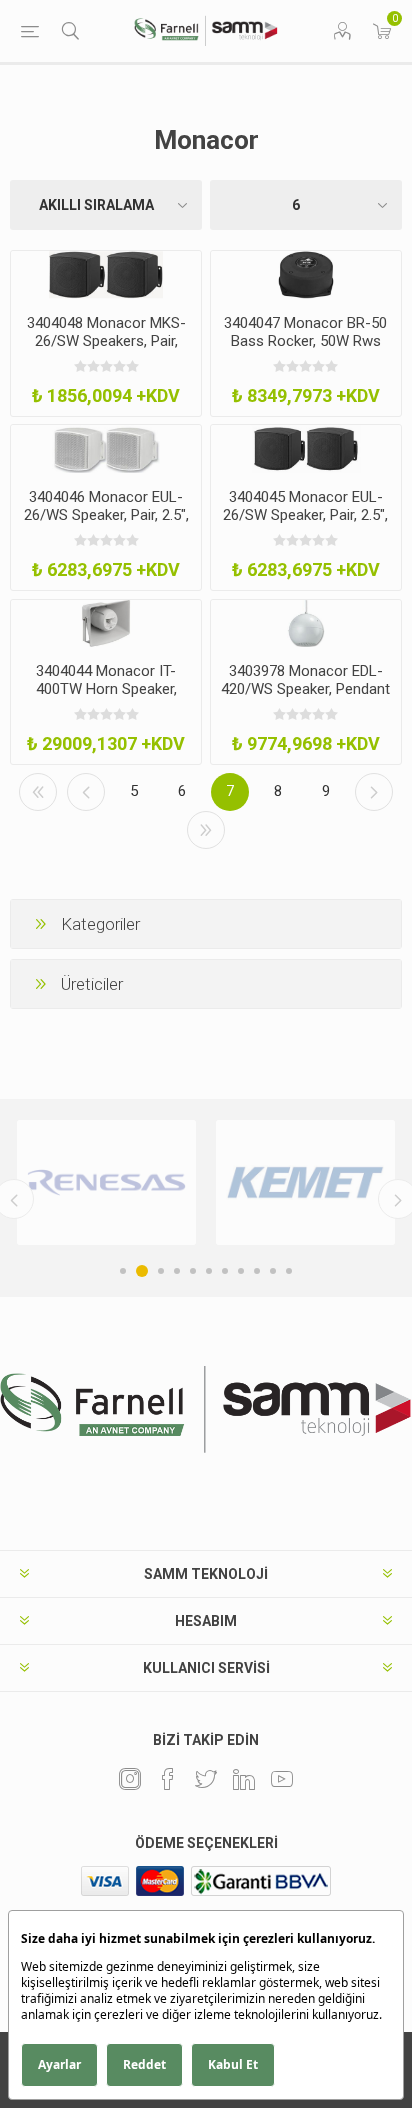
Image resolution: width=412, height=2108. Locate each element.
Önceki (86, 792)
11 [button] (289, 1271)
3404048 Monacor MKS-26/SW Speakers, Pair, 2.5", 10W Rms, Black (106, 341)
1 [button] (123, 1271)
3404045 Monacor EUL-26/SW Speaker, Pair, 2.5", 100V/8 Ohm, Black (305, 515)
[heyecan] (206, 1779)
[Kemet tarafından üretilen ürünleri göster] (305, 1182)
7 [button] (225, 1271)
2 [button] (142, 1271)
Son (206, 830)
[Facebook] (168, 1779)
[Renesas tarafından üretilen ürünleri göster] (106, 1182)
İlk (38, 792)
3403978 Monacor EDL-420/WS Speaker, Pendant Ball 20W (305, 689)
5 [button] (193, 1271)
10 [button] (273, 1271)
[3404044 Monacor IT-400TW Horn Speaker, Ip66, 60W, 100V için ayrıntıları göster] (106, 624)
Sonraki (374, 792)
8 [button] (241, 1271)
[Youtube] (282, 1779)
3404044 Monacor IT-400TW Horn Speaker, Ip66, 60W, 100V (106, 689)
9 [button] (257, 1271)
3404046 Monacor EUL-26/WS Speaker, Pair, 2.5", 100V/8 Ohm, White (106, 515)
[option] (106, 1182)
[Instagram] (130, 1779)
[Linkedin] (244, 1779)
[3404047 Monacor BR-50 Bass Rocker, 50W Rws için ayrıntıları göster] (306, 275)
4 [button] (177, 1271)
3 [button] (161, 1271)
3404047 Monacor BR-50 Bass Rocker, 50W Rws (305, 332)
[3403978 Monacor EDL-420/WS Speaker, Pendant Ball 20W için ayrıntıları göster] (306, 624)
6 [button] (209, 1271)
